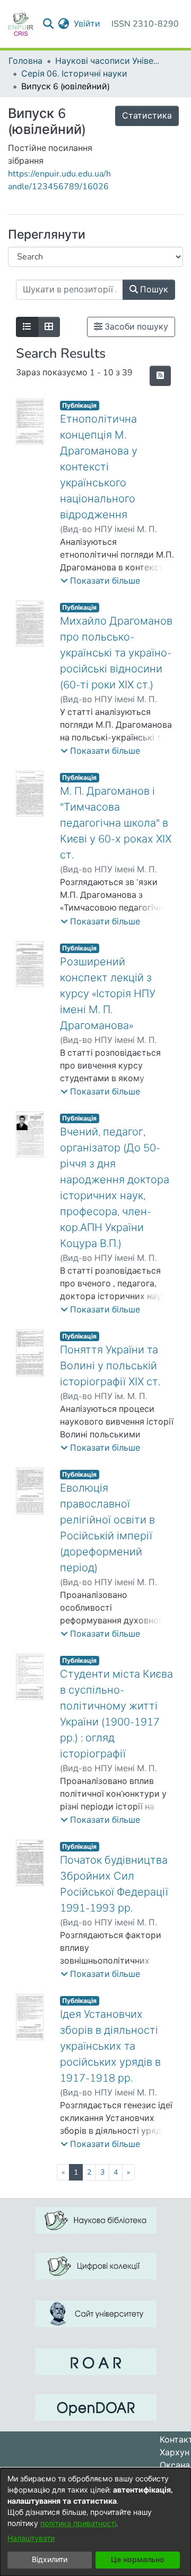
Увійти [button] (88, 24)
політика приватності (78, 2524)
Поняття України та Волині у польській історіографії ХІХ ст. (110, 1366)
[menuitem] (64, 24)
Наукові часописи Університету (108, 61)
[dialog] (95, 2522)
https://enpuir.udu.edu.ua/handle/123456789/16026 (59, 180)
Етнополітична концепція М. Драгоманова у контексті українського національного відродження (99, 467)
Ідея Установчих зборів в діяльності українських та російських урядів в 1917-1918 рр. (110, 2046)
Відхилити (50, 2560)
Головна (25, 61)
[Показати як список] (27, 327)
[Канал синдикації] (160, 376)
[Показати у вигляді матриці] (49, 327)
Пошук (153, 290)
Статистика (147, 116)
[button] (100, 581)
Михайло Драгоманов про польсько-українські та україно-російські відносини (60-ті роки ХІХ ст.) (116, 653)
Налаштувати (31, 2539)
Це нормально (138, 2560)
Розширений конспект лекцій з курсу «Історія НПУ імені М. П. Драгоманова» (108, 994)
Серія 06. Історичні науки (74, 74)
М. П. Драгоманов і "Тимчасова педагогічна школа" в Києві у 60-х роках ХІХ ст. (116, 823)
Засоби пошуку (135, 327)
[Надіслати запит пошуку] (49, 24)
